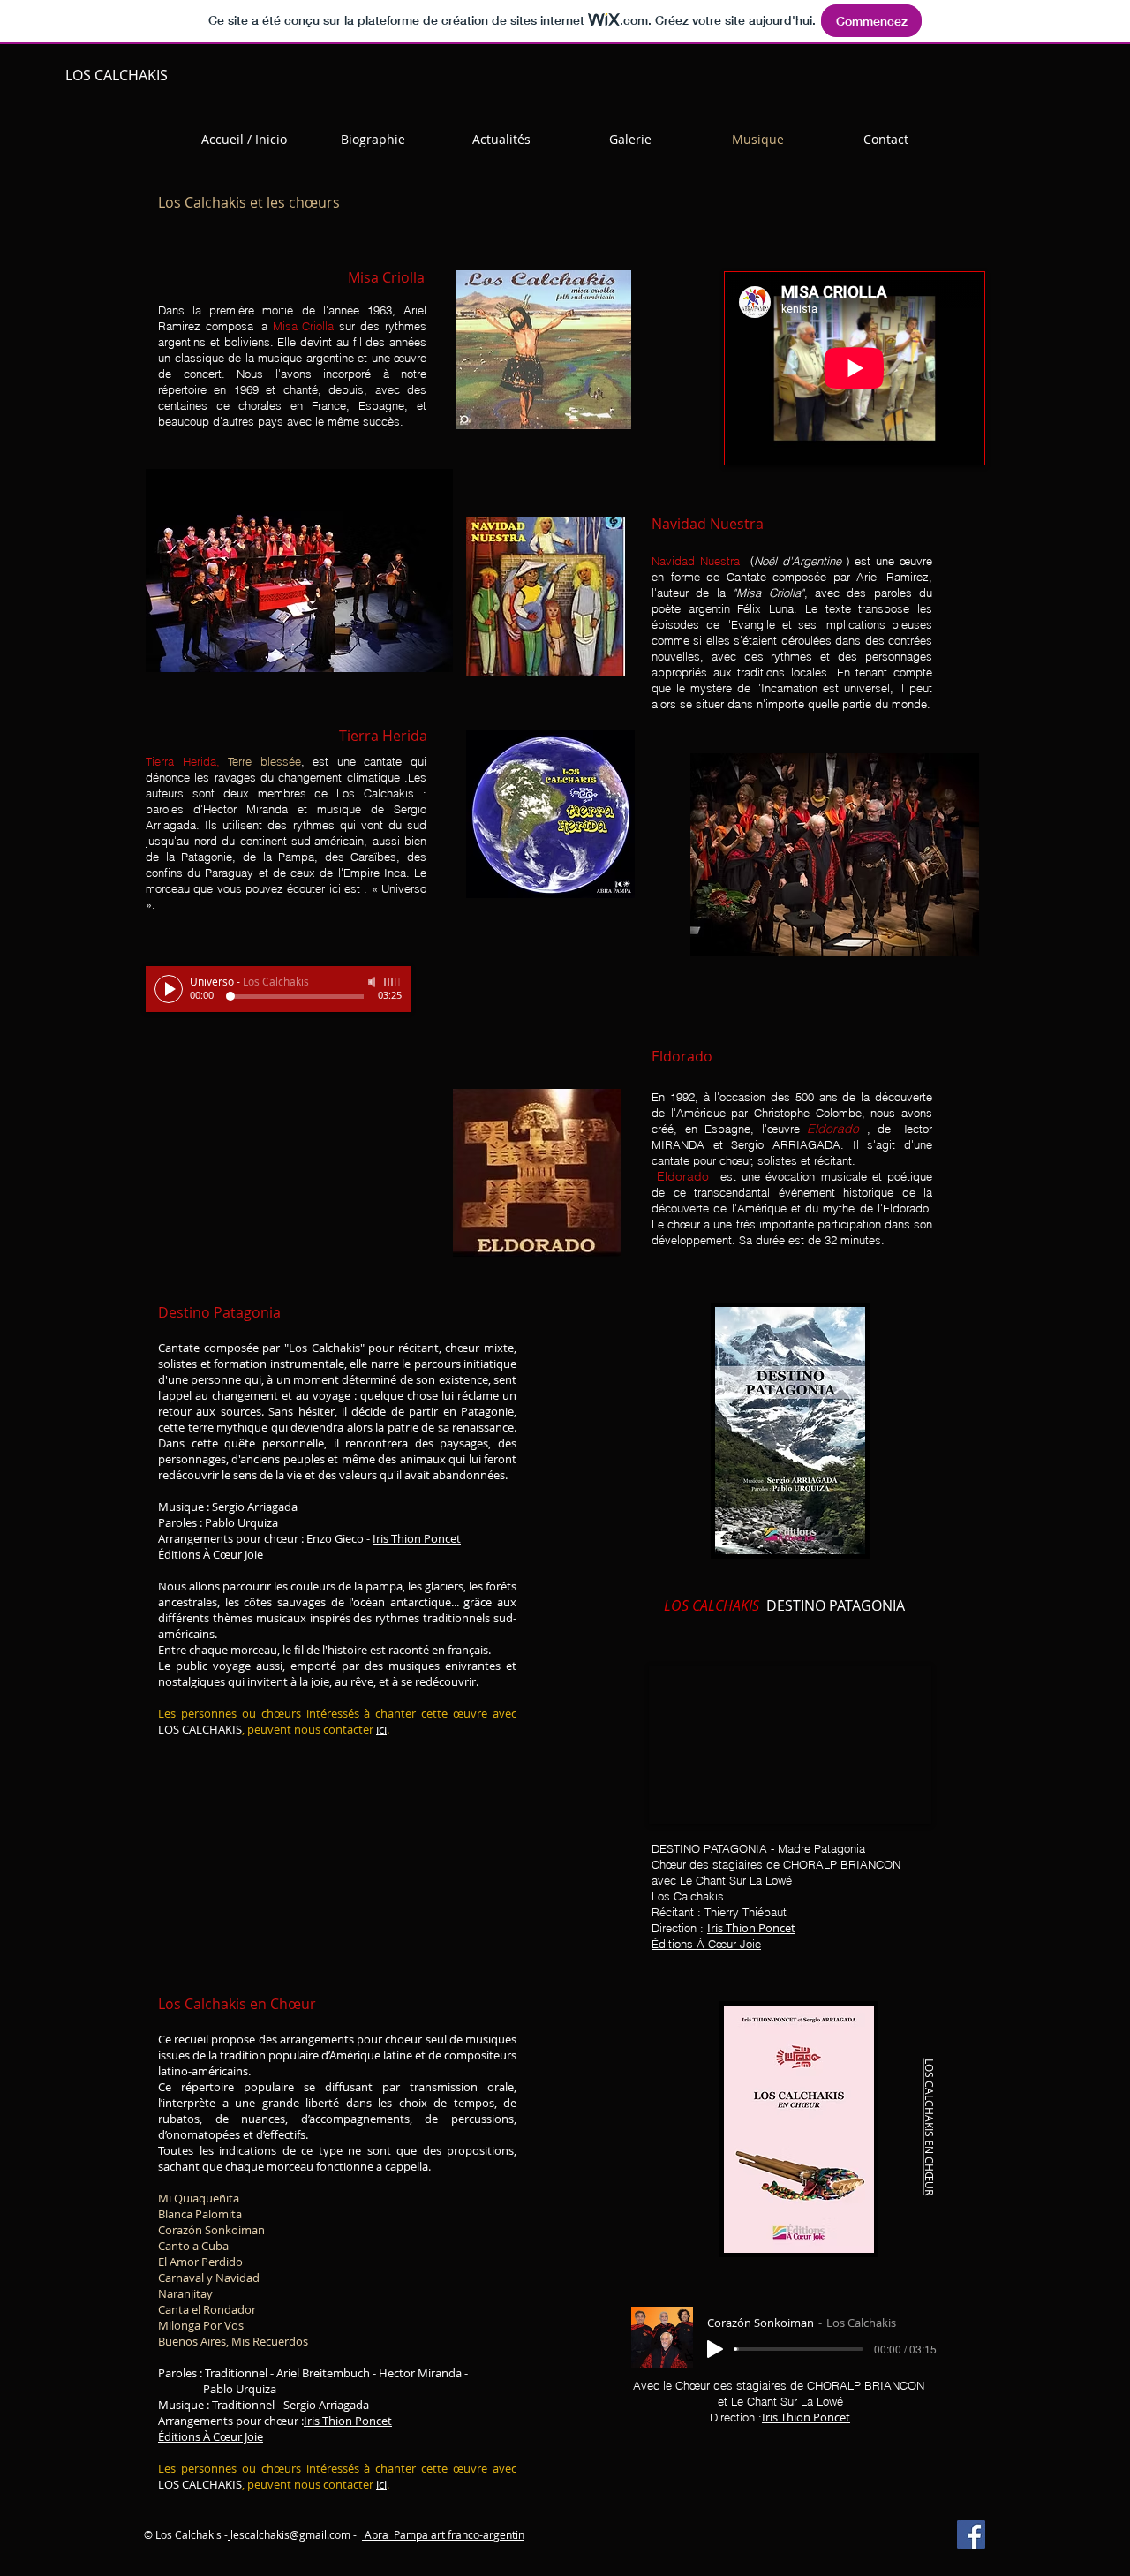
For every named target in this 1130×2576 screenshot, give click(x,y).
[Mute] (373, 982)
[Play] (169, 989)
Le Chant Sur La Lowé (736, 1880)
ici (381, 1729)
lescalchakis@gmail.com (290, 2534)
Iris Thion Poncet (417, 1538)
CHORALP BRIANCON (842, 1864)
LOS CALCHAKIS (117, 75)
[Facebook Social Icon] (971, 2534)
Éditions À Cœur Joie (211, 1554)
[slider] (393, 982)
